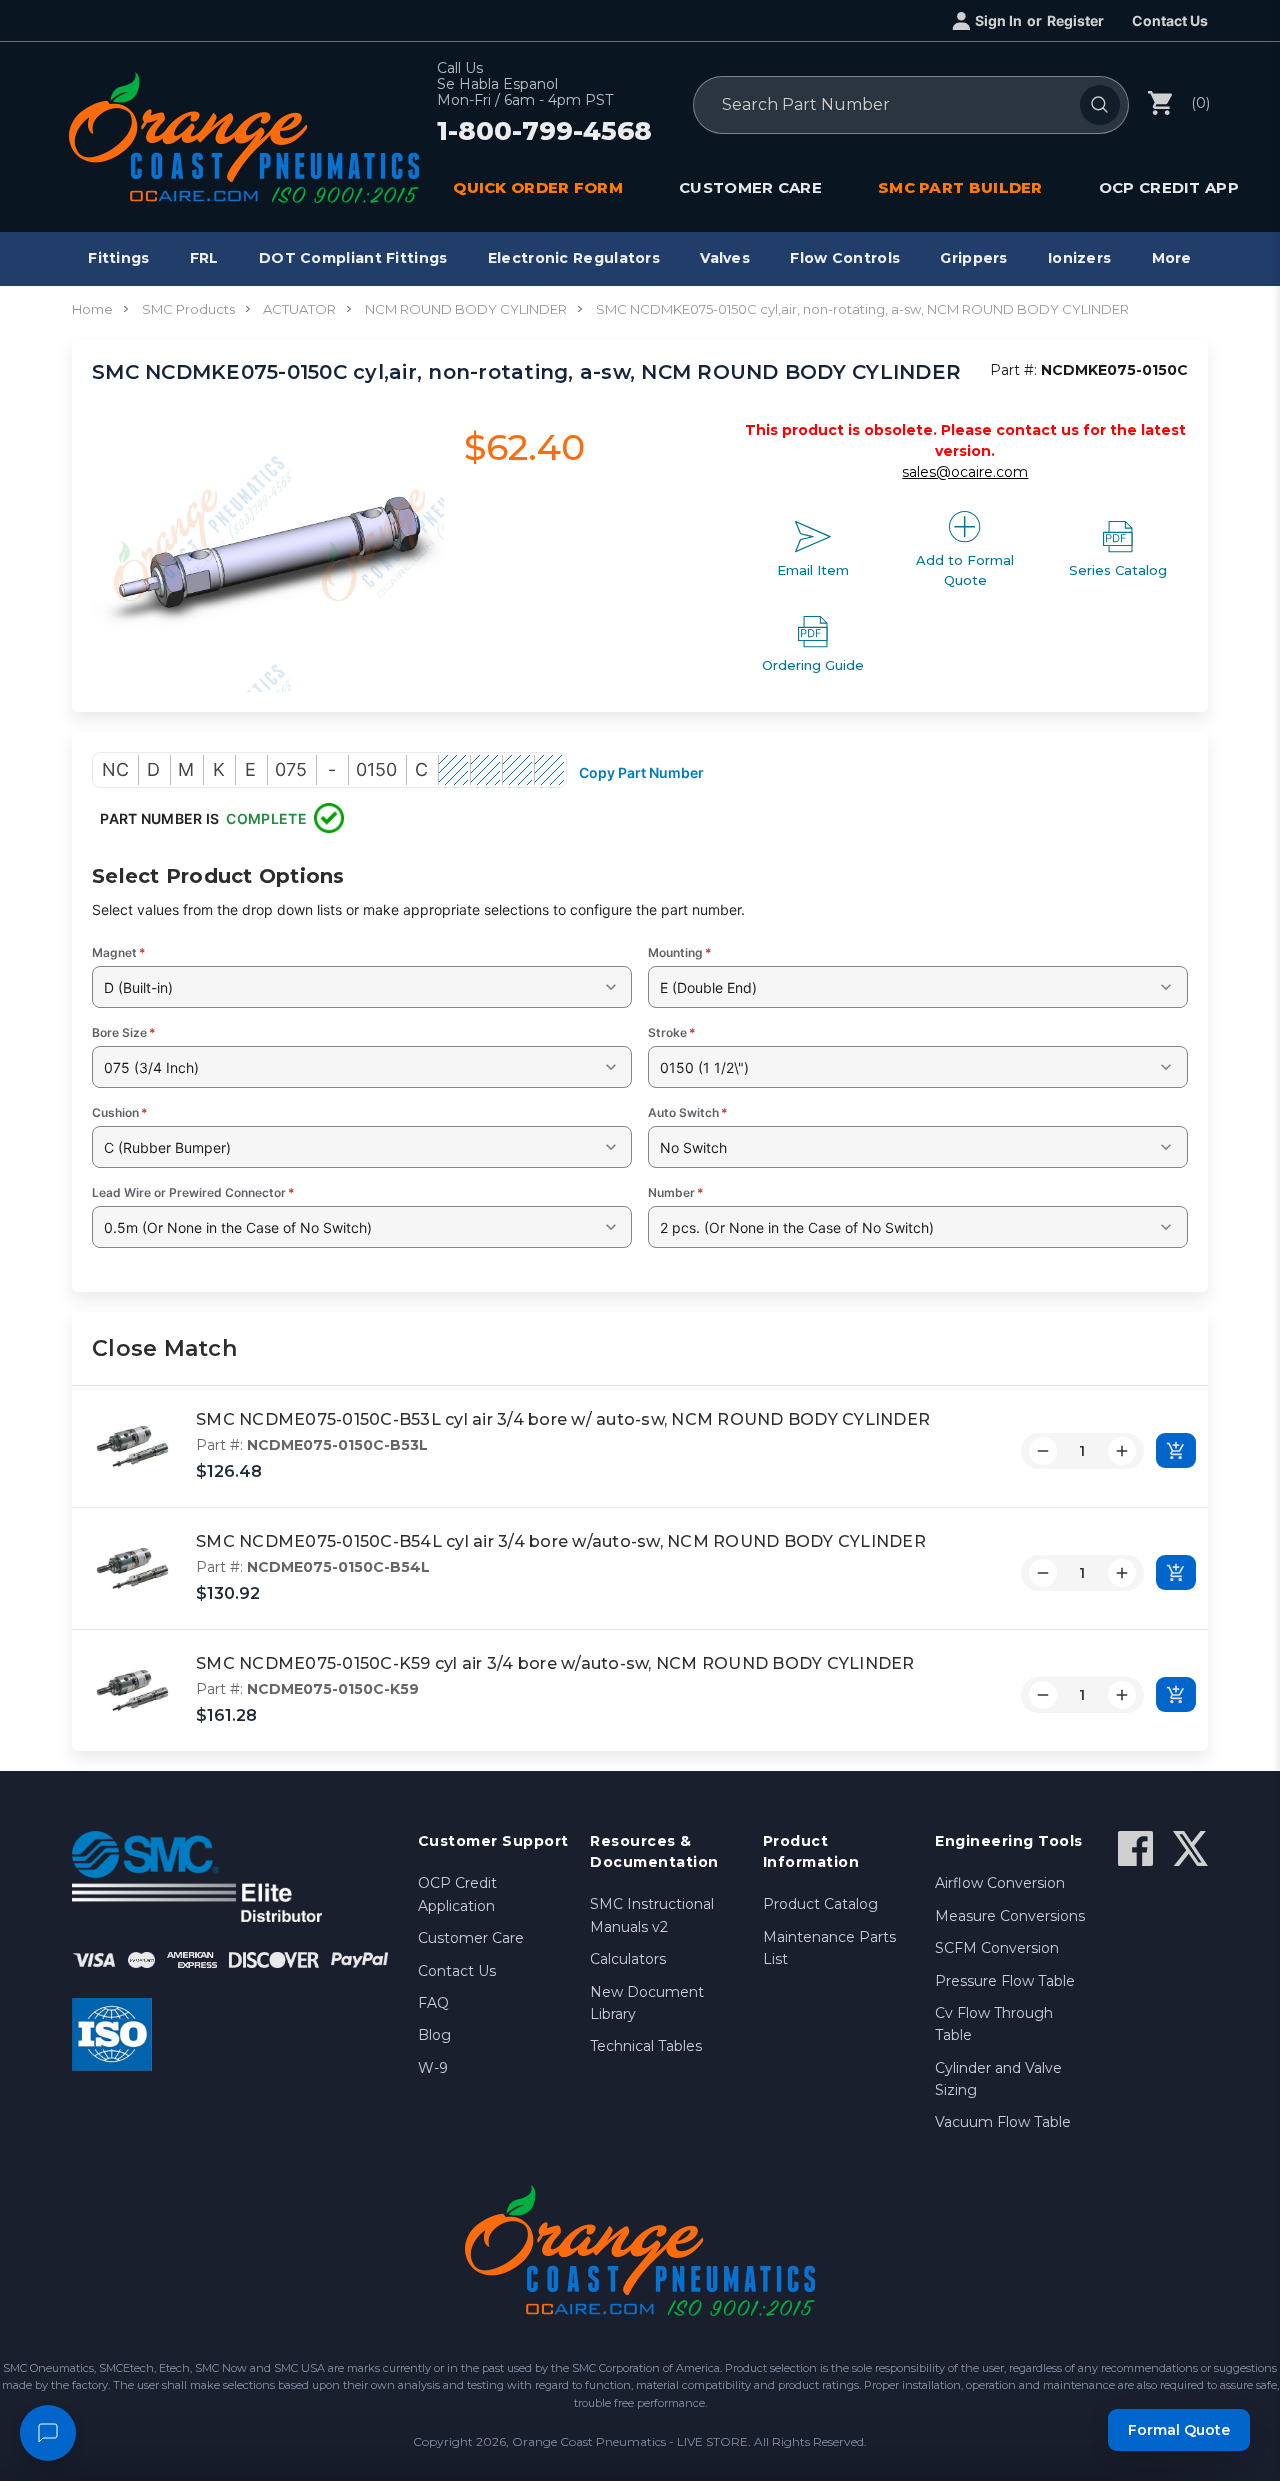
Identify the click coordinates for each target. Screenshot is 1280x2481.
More (1172, 258)
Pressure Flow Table (1005, 1981)
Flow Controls (845, 258)
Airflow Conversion (1000, 1883)
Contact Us (1170, 20)
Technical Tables (646, 2046)
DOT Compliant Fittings (353, 258)
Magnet (119, 952)
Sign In (998, 20)
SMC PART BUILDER (960, 187)
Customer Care (471, 1938)
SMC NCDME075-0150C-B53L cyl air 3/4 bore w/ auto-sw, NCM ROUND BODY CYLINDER (563, 1419)
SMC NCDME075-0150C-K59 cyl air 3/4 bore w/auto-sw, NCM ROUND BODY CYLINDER (555, 1663)
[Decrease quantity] (1043, 1451)
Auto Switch (688, 1112)
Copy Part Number (641, 772)
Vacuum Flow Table (1003, 2122)
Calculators (628, 1959)
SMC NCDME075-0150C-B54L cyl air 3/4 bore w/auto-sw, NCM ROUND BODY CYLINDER (561, 1541)
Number (676, 1192)
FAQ (433, 2003)
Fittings (118, 258)
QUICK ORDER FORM (538, 187)
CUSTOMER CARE (750, 187)
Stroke (672, 1032)
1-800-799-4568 (544, 132)
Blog (434, 2035)
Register (1075, 20)
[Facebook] (1135, 1848)
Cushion (120, 1112)
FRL (204, 258)
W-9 (433, 2068)
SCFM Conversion (997, 1948)
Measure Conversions (1010, 1916)
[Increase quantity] (1122, 1451)
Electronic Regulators (574, 258)
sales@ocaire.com (965, 472)
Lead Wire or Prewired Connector (193, 1192)
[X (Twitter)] (1190, 1848)
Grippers (973, 258)
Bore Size (124, 1032)
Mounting (680, 952)
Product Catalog (820, 1904)
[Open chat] (48, 2433)
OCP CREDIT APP (1169, 187)
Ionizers (1079, 258)
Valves (725, 258)
